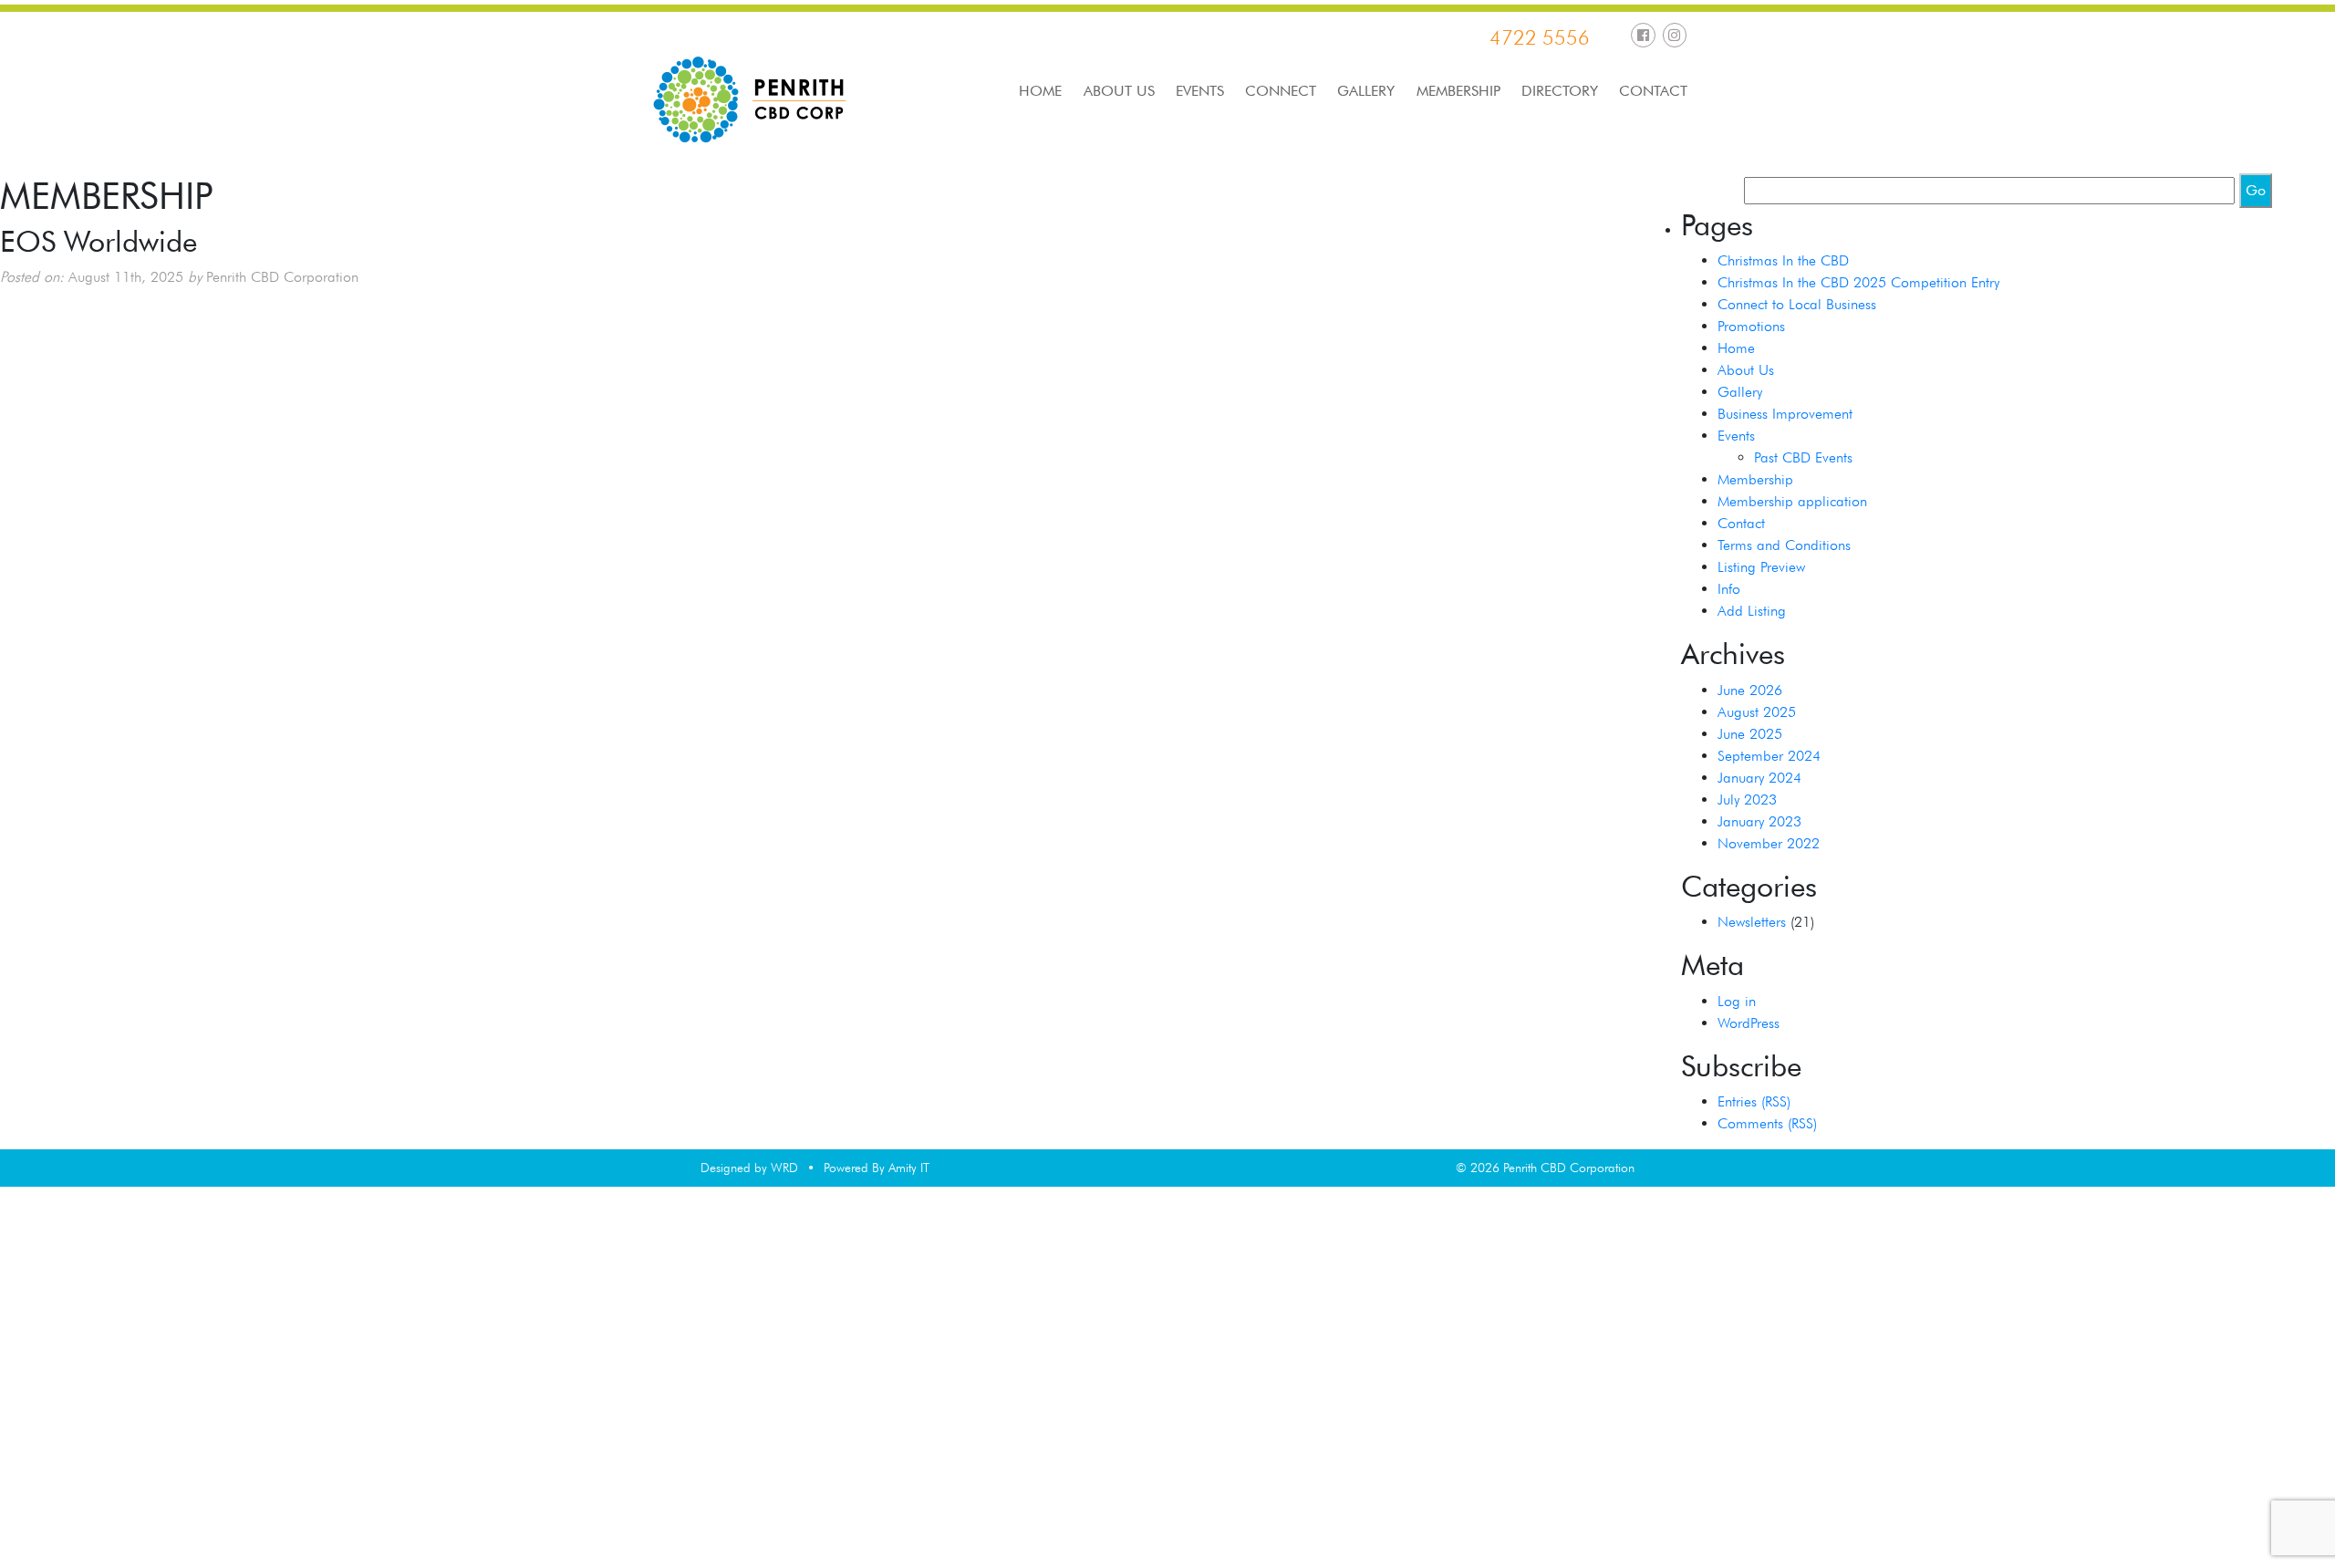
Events (1200, 91)
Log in (1737, 1001)
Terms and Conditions (1784, 545)
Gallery (1366, 91)
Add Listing (1752, 611)
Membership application (1792, 501)
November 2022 (1769, 843)
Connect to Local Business (1797, 304)
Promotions (1751, 326)
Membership (1458, 91)
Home (1040, 91)
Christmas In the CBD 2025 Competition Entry (1858, 282)
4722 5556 (1540, 37)
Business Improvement (1785, 414)
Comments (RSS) (1767, 1123)
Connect (1281, 91)
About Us (1119, 91)
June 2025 (1750, 734)
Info (1729, 589)
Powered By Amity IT (877, 1168)
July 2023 (1747, 800)
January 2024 (1759, 778)
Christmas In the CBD (1783, 260)
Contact (1653, 91)
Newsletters (1752, 922)
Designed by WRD (749, 1168)
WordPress (1749, 1023)
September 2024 (1769, 756)
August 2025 (1757, 712)
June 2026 (1750, 690)
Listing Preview (1761, 567)
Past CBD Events (1803, 457)
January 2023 (1759, 821)
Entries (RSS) (1754, 1101)
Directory (1560, 91)
